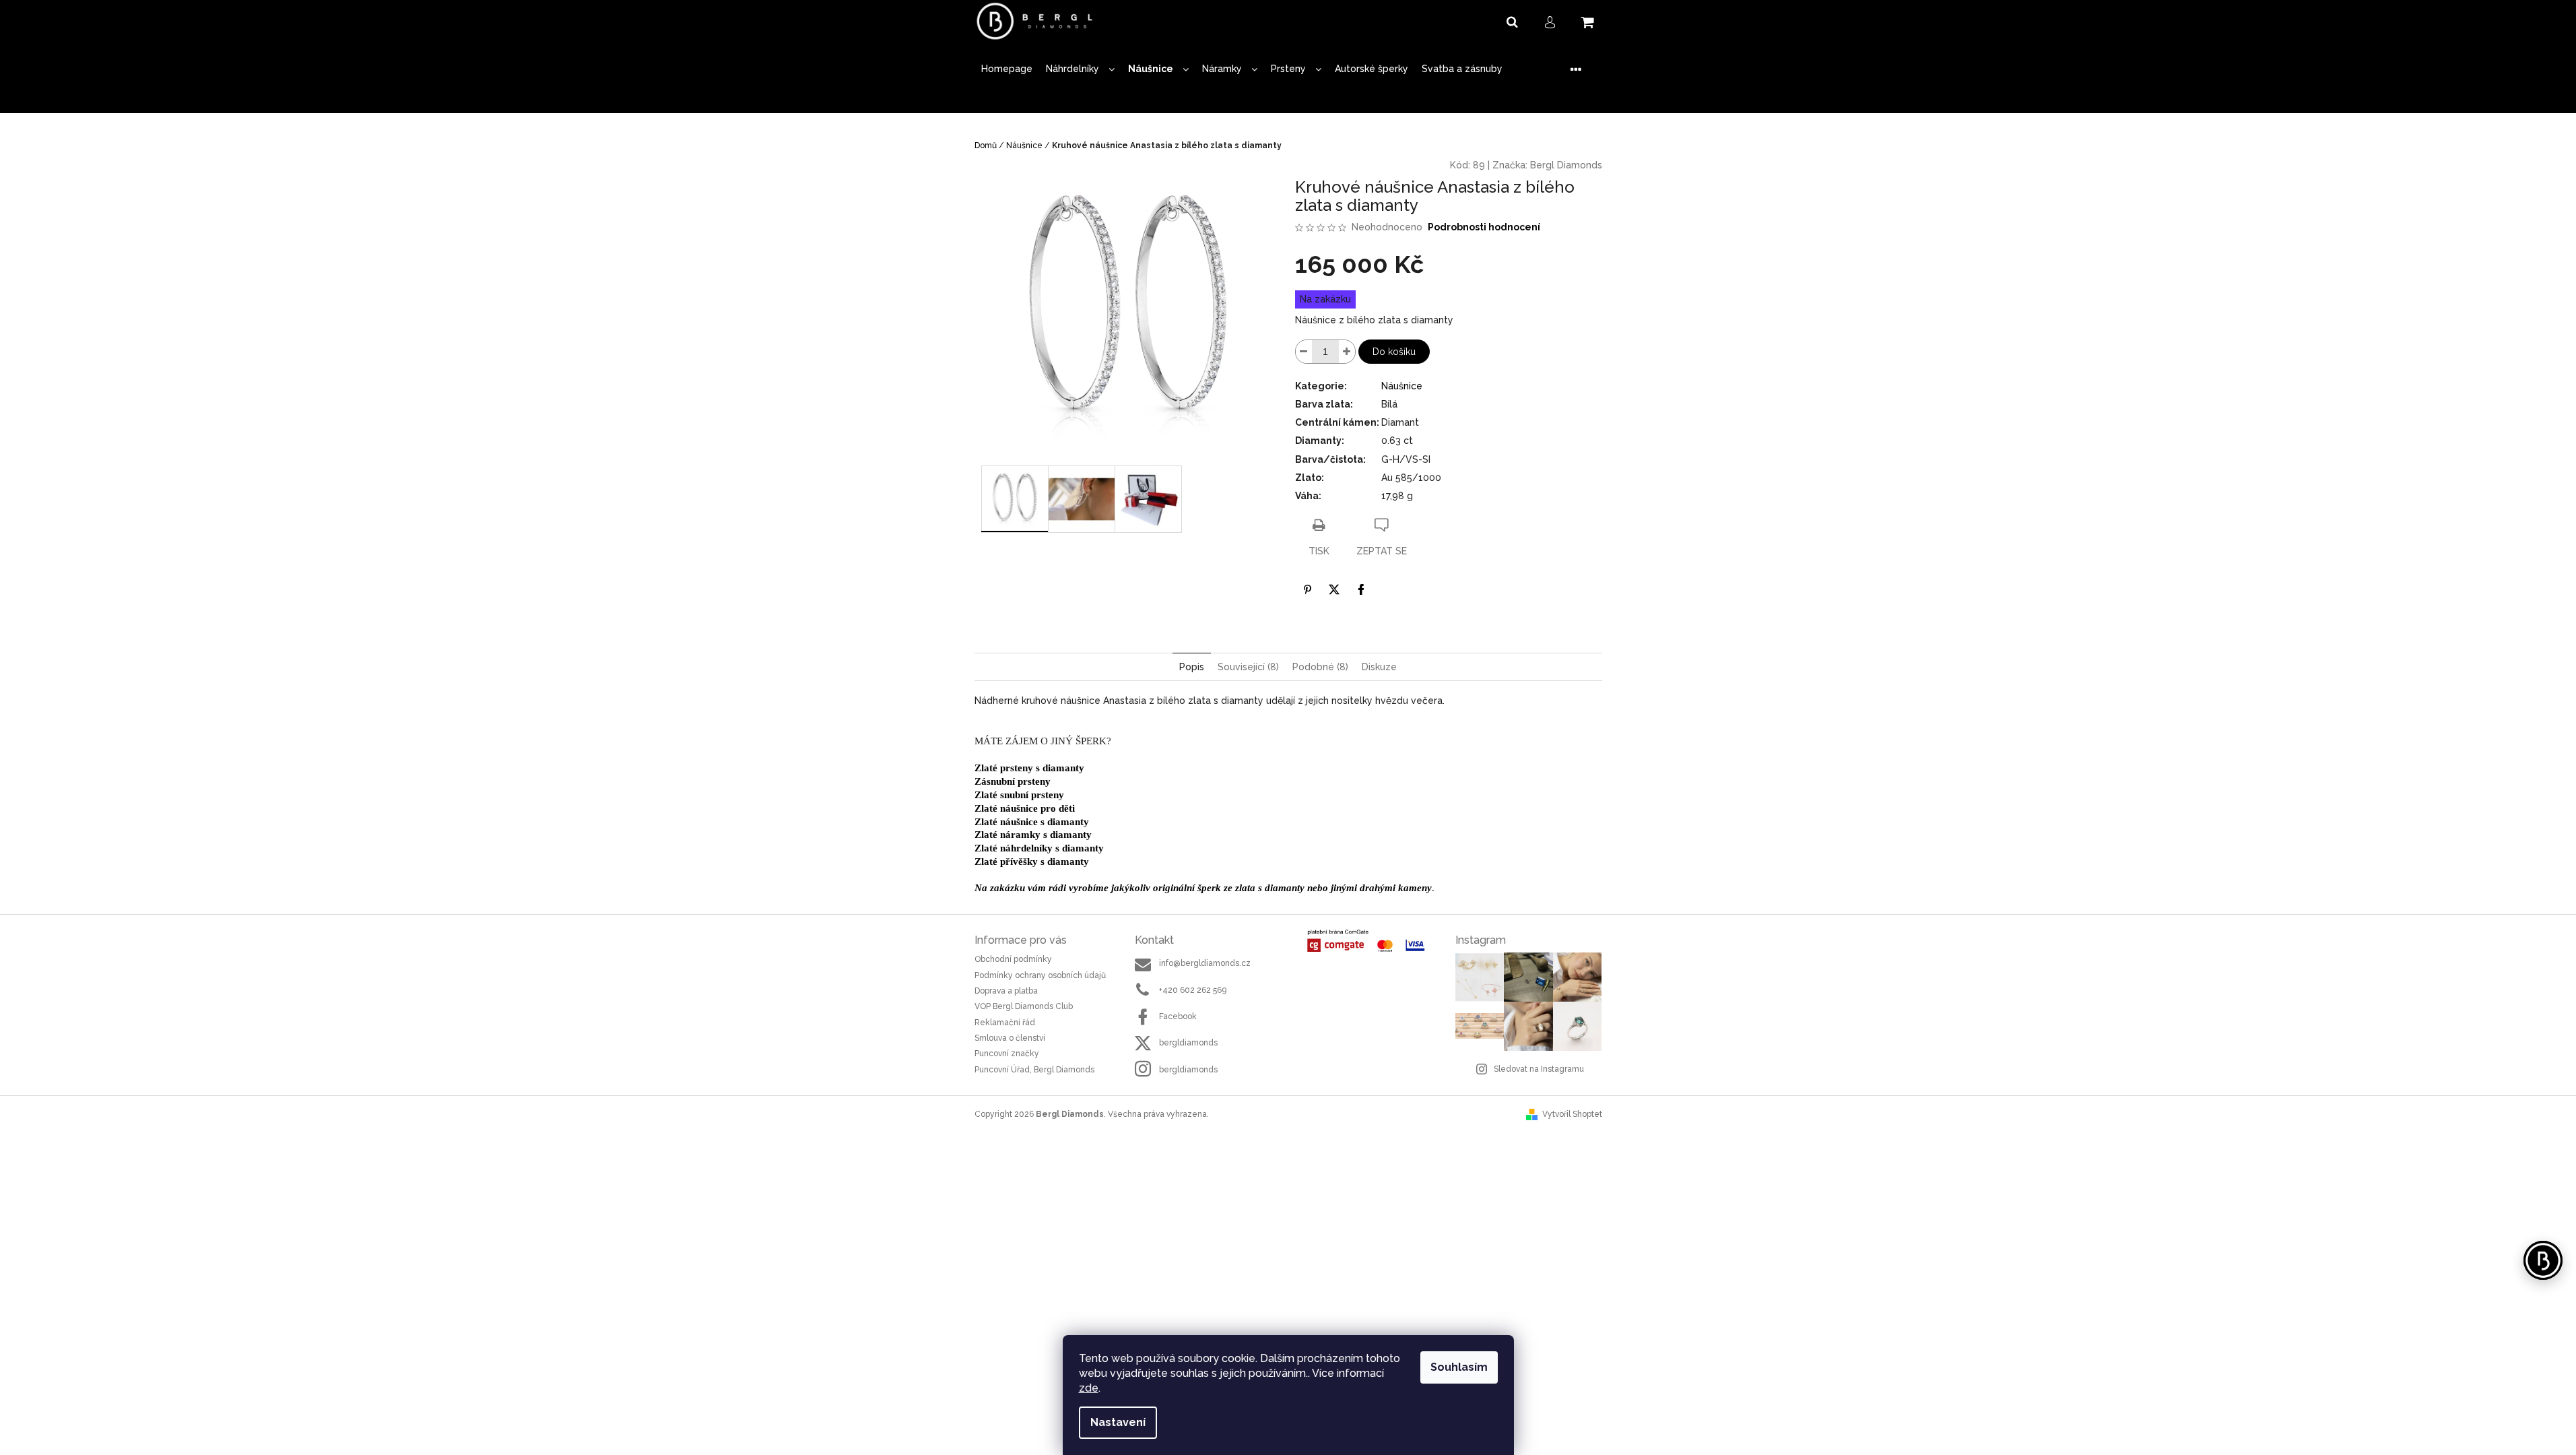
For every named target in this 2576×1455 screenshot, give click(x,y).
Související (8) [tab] (1248, 667)
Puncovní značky (1007, 1054)
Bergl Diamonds (1566, 165)
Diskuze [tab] (1379, 667)
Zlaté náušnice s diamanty (1032, 822)
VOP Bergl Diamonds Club (1024, 1006)
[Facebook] (1361, 589)
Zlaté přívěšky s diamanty (1032, 862)
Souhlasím (1459, 1367)
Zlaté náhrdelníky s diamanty (1039, 848)
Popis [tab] (1192, 667)
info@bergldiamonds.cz (1205, 963)
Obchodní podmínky (1013, 959)
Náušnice (1402, 386)
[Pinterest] (1307, 589)
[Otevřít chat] (2543, 1260)
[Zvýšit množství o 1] (1347, 352)
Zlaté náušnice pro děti (1025, 808)
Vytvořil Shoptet (1572, 1114)
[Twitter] (1334, 589)
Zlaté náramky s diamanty (1033, 835)
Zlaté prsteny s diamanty (1029, 768)
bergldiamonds (1188, 1043)
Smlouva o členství (1010, 1038)
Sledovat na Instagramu (1539, 1069)
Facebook (1178, 1016)
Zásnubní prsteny (1013, 781)
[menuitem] (1007, 69)
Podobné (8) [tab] (1320, 667)
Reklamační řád (1005, 1023)
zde (1089, 1388)
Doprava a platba (1006, 991)
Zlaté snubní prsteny (1019, 795)
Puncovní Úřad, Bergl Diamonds (1034, 1070)
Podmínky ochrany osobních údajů (1040, 975)
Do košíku (1394, 352)
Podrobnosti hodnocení (1484, 227)
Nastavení (1118, 1422)
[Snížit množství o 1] (1304, 352)
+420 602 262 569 (1193, 990)
